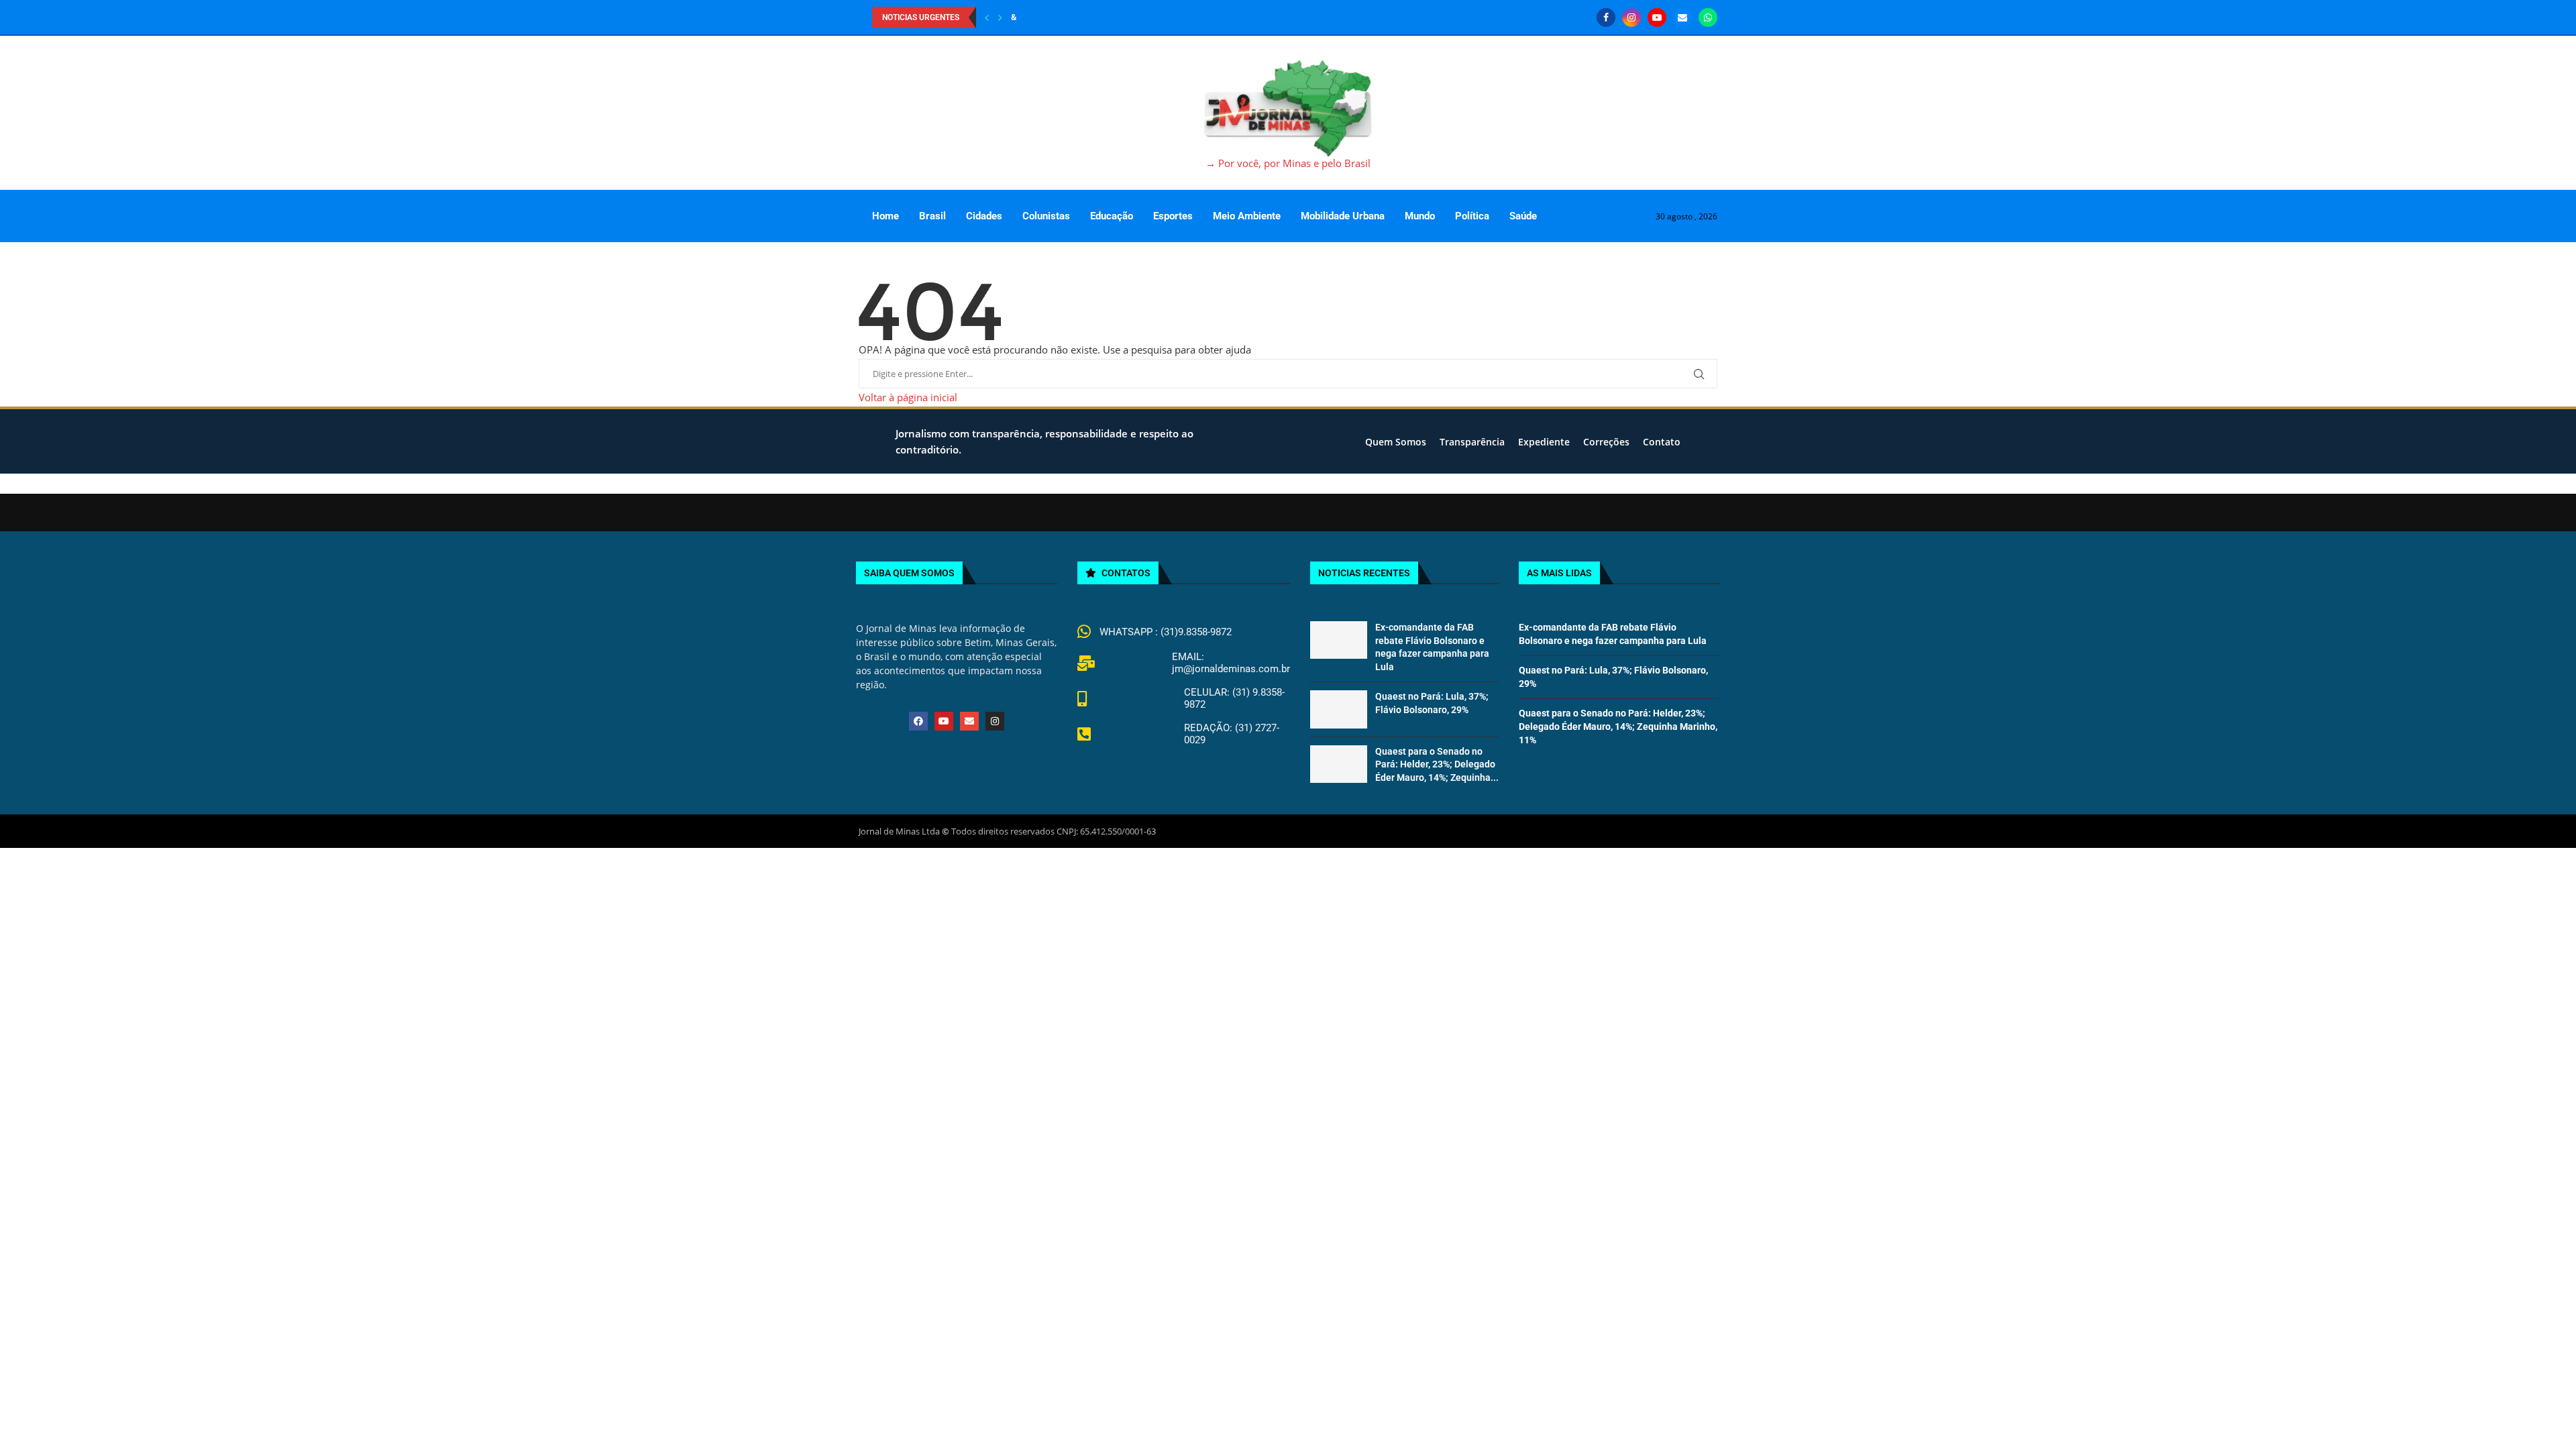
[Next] (1000, 17)
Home (885, 216)
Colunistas (1046, 216)
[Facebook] (1606, 17)
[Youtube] (1657, 17)
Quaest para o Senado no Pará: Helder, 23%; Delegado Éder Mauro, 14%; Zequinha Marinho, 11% (1618, 726)
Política (1472, 216)
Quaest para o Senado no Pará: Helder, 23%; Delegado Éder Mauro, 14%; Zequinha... (1437, 764)
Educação (1112, 216)
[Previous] (987, 17)
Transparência (1472, 442)
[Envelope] (969, 721)
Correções (1606, 442)
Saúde (1523, 216)
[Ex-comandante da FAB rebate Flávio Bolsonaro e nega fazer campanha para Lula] (1338, 640)
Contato (1662, 442)
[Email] (1682, 17)
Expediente (1544, 442)
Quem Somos (1396, 442)
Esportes (1173, 216)
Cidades (984, 216)
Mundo (1420, 216)
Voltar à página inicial (908, 397)
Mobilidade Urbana (1343, 216)
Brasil (932, 216)
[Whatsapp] (1708, 17)
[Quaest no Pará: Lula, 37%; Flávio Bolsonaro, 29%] (1338, 709)
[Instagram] (1631, 17)
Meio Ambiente (1247, 216)
